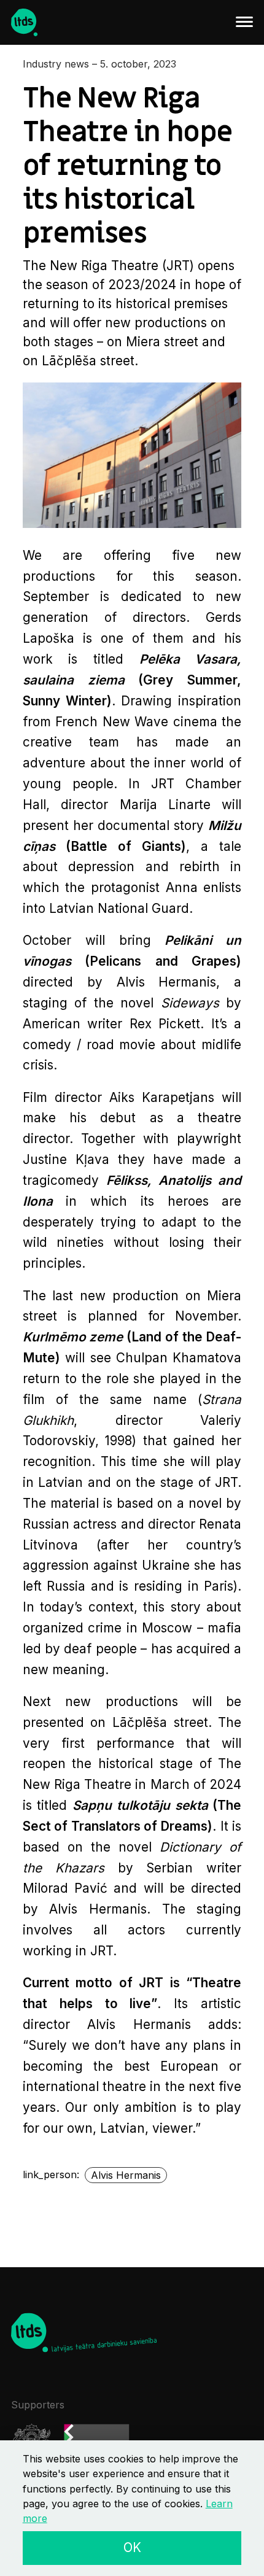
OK (132, 2547)
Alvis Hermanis (126, 2175)
